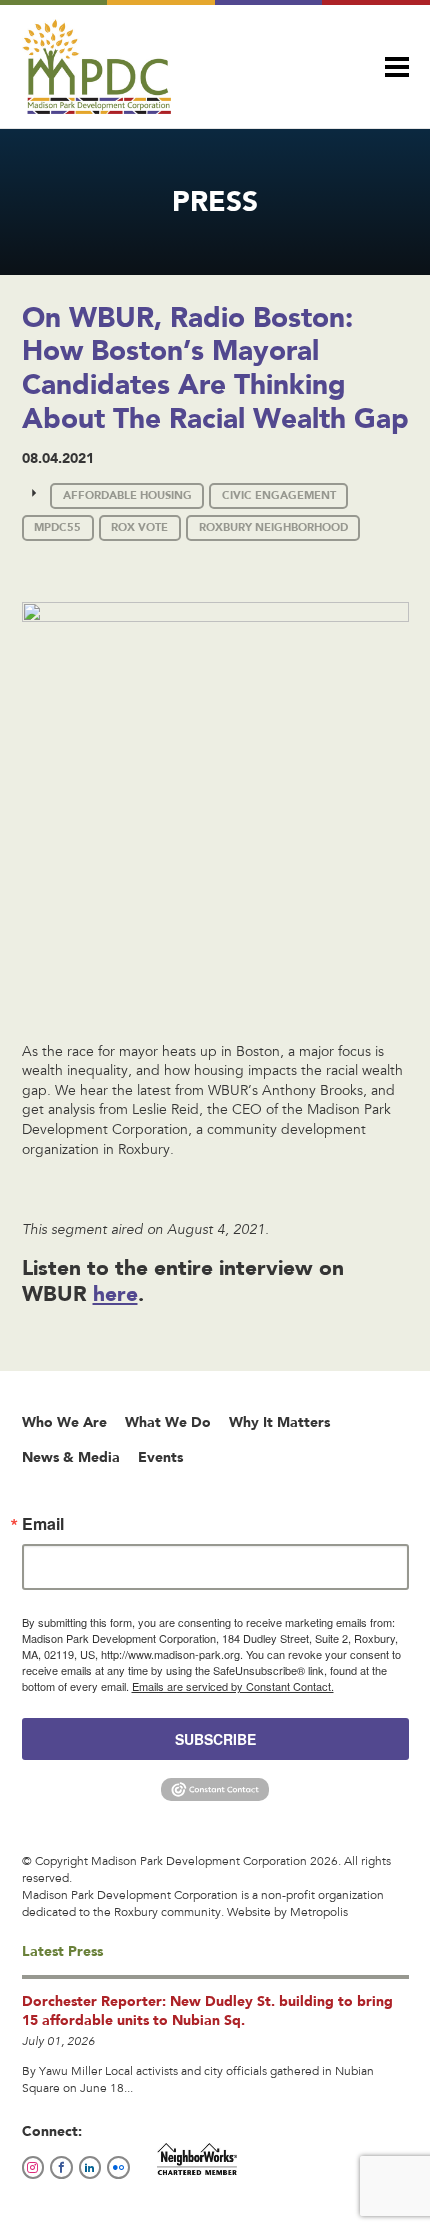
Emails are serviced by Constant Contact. (233, 1686)
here (115, 1293)
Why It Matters (279, 1422)
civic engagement (279, 495)
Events (160, 1457)
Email (43, 1524)
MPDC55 (57, 527)
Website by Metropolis (287, 1913)
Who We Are (64, 1422)
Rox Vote (139, 527)
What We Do (168, 1422)
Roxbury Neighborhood (273, 527)
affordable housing (127, 495)
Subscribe (215, 1739)
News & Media (71, 1457)
